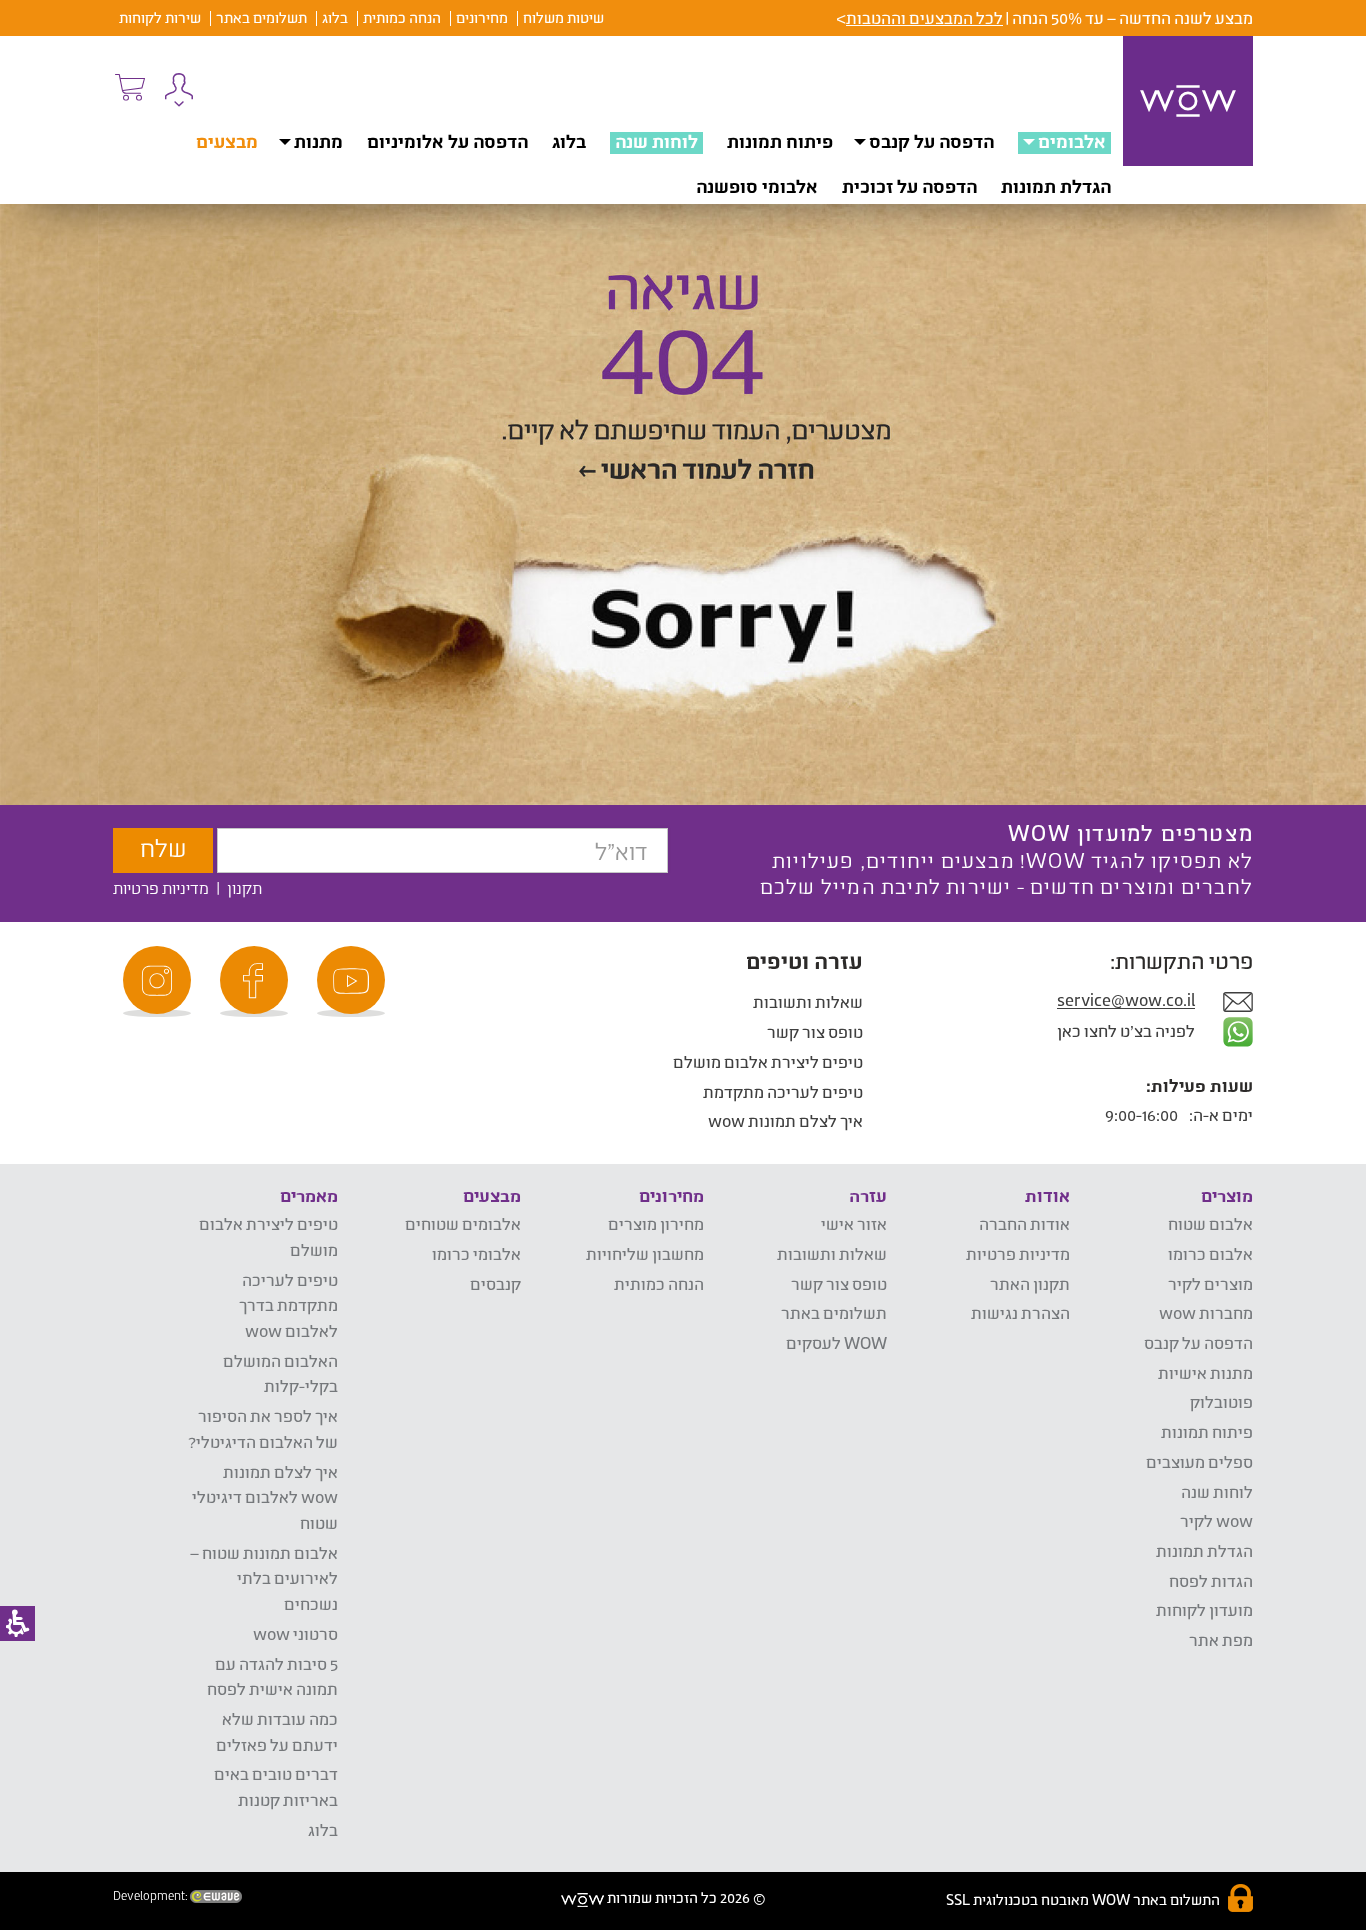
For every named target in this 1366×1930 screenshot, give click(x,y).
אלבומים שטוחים (463, 1223)
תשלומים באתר (261, 17)
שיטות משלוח (563, 17)
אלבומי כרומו (476, 1253)
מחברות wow (1206, 1312)
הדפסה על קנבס (931, 141)
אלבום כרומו (1210, 1253)
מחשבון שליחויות (645, 1253)
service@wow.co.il (1126, 1000)
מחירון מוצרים (656, 1223)
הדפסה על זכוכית (909, 186)
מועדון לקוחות (1204, 1609)
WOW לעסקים (836, 1342)
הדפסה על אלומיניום (447, 141)
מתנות (318, 141)
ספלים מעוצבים (1199, 1461)
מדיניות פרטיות (161, 887)
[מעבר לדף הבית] (1188, 101)
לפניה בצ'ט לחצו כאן (1127, 1030)
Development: (151, 1896)
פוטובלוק (1221, 1401)
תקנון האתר (1030, 1283)
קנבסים (495, 1283)
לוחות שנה (656, 141)
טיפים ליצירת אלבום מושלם (768, 1061)
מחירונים (482, 17)
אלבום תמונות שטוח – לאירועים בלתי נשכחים (264, 1578)
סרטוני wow (295, 1633)
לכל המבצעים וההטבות (924, 17)
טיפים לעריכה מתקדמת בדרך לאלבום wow (288, 1305)
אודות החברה (1024, 1223)
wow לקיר (1216, 1520)
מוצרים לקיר (1210, 1283)
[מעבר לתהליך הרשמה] (129, 87)
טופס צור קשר (815, 1031)
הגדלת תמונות (1056, 186)
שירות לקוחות (160, 17)
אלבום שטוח (1210, 1223)
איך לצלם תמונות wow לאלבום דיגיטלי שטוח (265, 1497)
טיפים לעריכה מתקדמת (783, 1091)
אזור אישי (854, 1223)
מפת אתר (1221, 1639)
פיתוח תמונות (780, 141)
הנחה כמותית (402, 17)
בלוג (335, 17)
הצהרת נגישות (1020, 1312)
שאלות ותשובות (808, 1001)
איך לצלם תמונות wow (785, 1120)
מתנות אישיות (1205, 1372)
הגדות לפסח (1211, 1580)
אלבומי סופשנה (757, 186)
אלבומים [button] (1072, 141)
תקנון (244, 887)
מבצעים (227, 141)
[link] (354, 981)
